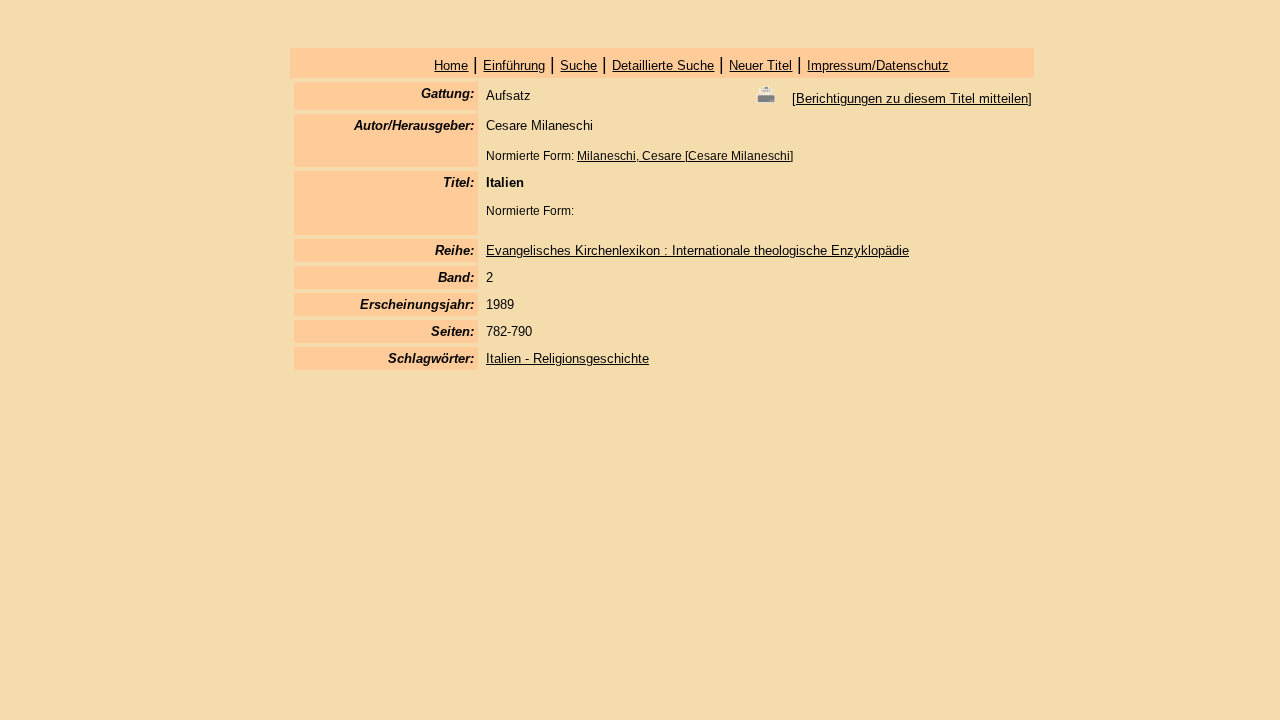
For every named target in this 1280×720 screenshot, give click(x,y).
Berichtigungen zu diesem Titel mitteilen (912, 98)
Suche (578, 65)
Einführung (514, 65)
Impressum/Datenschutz (878, 65)
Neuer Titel (760, 65)
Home (451, 65)
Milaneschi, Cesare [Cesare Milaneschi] (685, 156)
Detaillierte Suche (663, 65)
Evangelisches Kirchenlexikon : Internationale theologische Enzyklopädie (697, 250)
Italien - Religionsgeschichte (567, 358)
